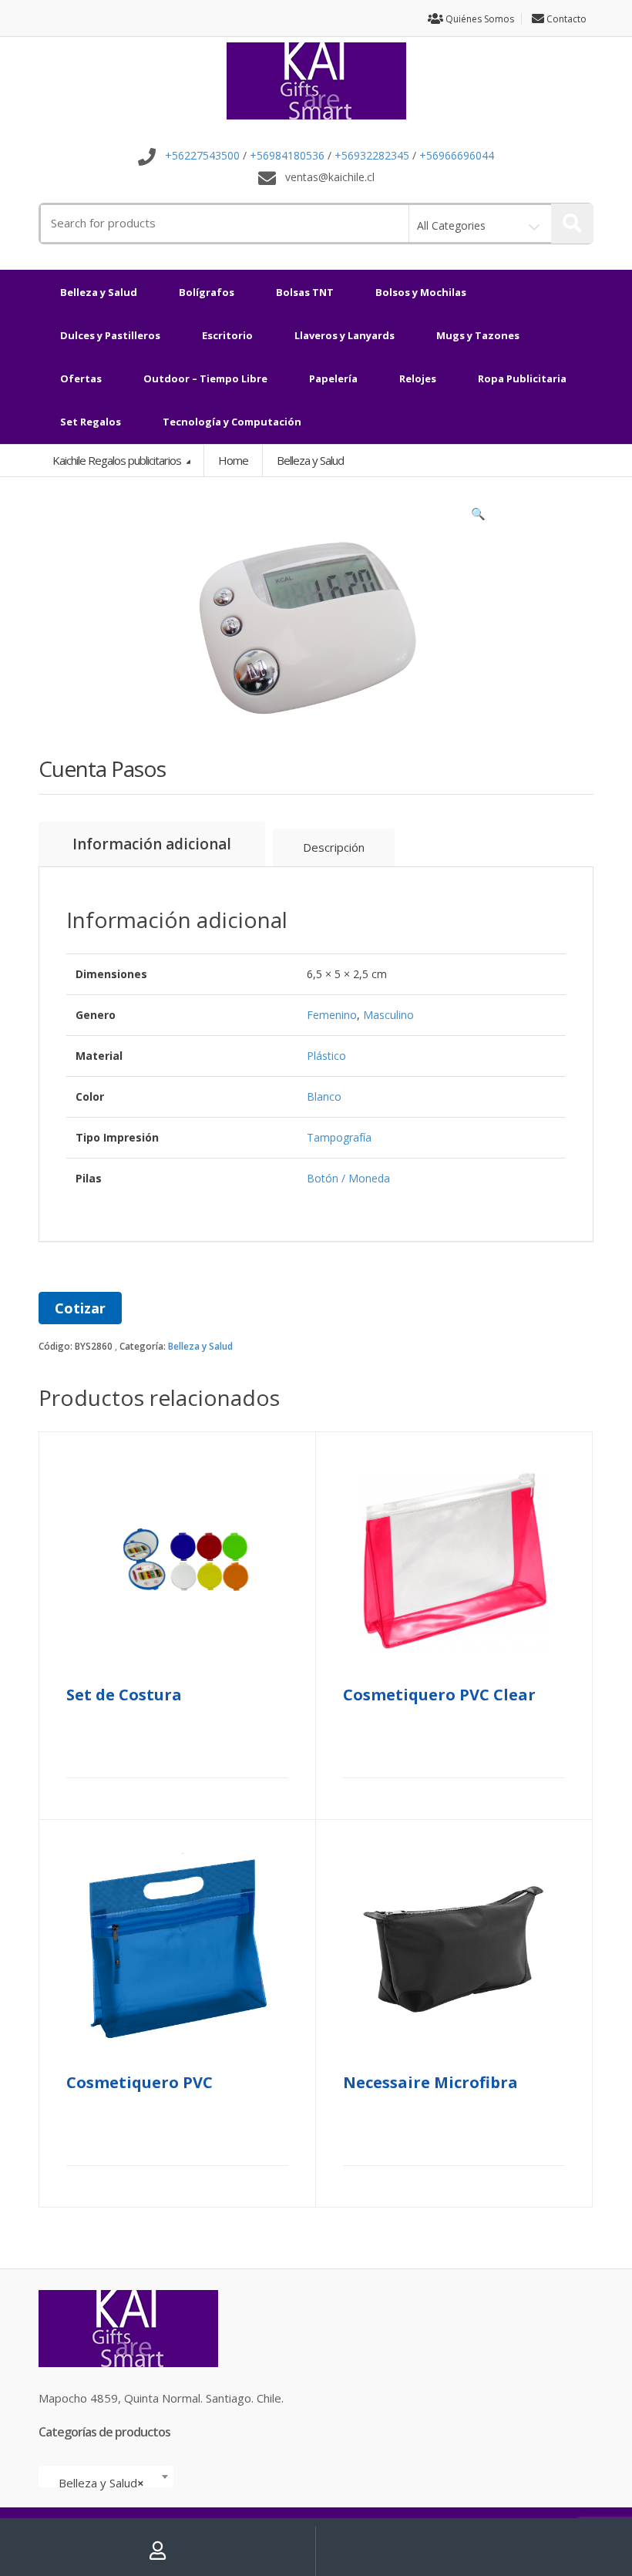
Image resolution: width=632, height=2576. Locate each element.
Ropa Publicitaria (522, 378)
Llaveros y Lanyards (345, 335)
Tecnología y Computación (232, 422)
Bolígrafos (207, 292)
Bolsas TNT (305, 292)
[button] (478, 517)
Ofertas (81, 378)
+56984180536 (287, 156)
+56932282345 (372, 156)
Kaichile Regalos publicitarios (118, 460)
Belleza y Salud (99, 292)
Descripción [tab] (334, 847)
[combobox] (106, 2477)
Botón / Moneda (348, 1178)
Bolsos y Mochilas (421, 292)
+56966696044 (457, 156)
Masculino (388, 1015)
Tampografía (339, 1137)
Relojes (418, 378)
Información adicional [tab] (152, 844)
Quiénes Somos (479, 19)
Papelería (333, 378)
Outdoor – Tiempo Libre (205, 378)
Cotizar (80, 1308)
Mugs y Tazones (478, 335)
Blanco (324, 1096)
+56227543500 (202, 156)
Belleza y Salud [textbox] (101, 2483)
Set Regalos (91, 422)
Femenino (332, 1015)
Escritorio (227, 335)
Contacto (565, 19)
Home (233, 460)
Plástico (326, 1056)
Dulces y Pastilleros (110, 335)
